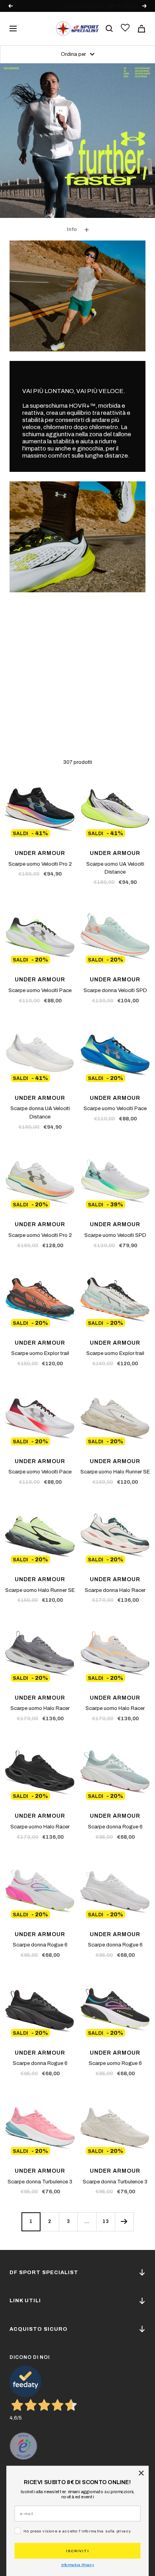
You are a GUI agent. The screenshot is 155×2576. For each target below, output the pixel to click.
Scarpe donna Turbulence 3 (40, 2182)
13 (106, 2221)
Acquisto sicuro (39, 2329)
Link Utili (25, 2301)
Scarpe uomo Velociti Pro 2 (40, 864)
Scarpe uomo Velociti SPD (115, 1235)
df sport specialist (44, 2273)
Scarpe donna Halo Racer (115, 1590)
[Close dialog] (141, 2473)
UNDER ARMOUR (40, 853)
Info (72, 229)
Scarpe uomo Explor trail (40, 1353)
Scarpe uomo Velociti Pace (40, 990)
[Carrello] (141, 29)
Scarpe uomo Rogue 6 (115, 2063)
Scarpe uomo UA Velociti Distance (115, 868)
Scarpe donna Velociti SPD (115, 990)
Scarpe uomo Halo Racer (40, 1708)
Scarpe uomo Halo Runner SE (115, 1472)
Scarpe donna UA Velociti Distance (40, 1113)
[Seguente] (124, 2222)
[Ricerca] (109, 29)
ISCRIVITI (77, 2551)
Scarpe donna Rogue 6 (115, 1827)
